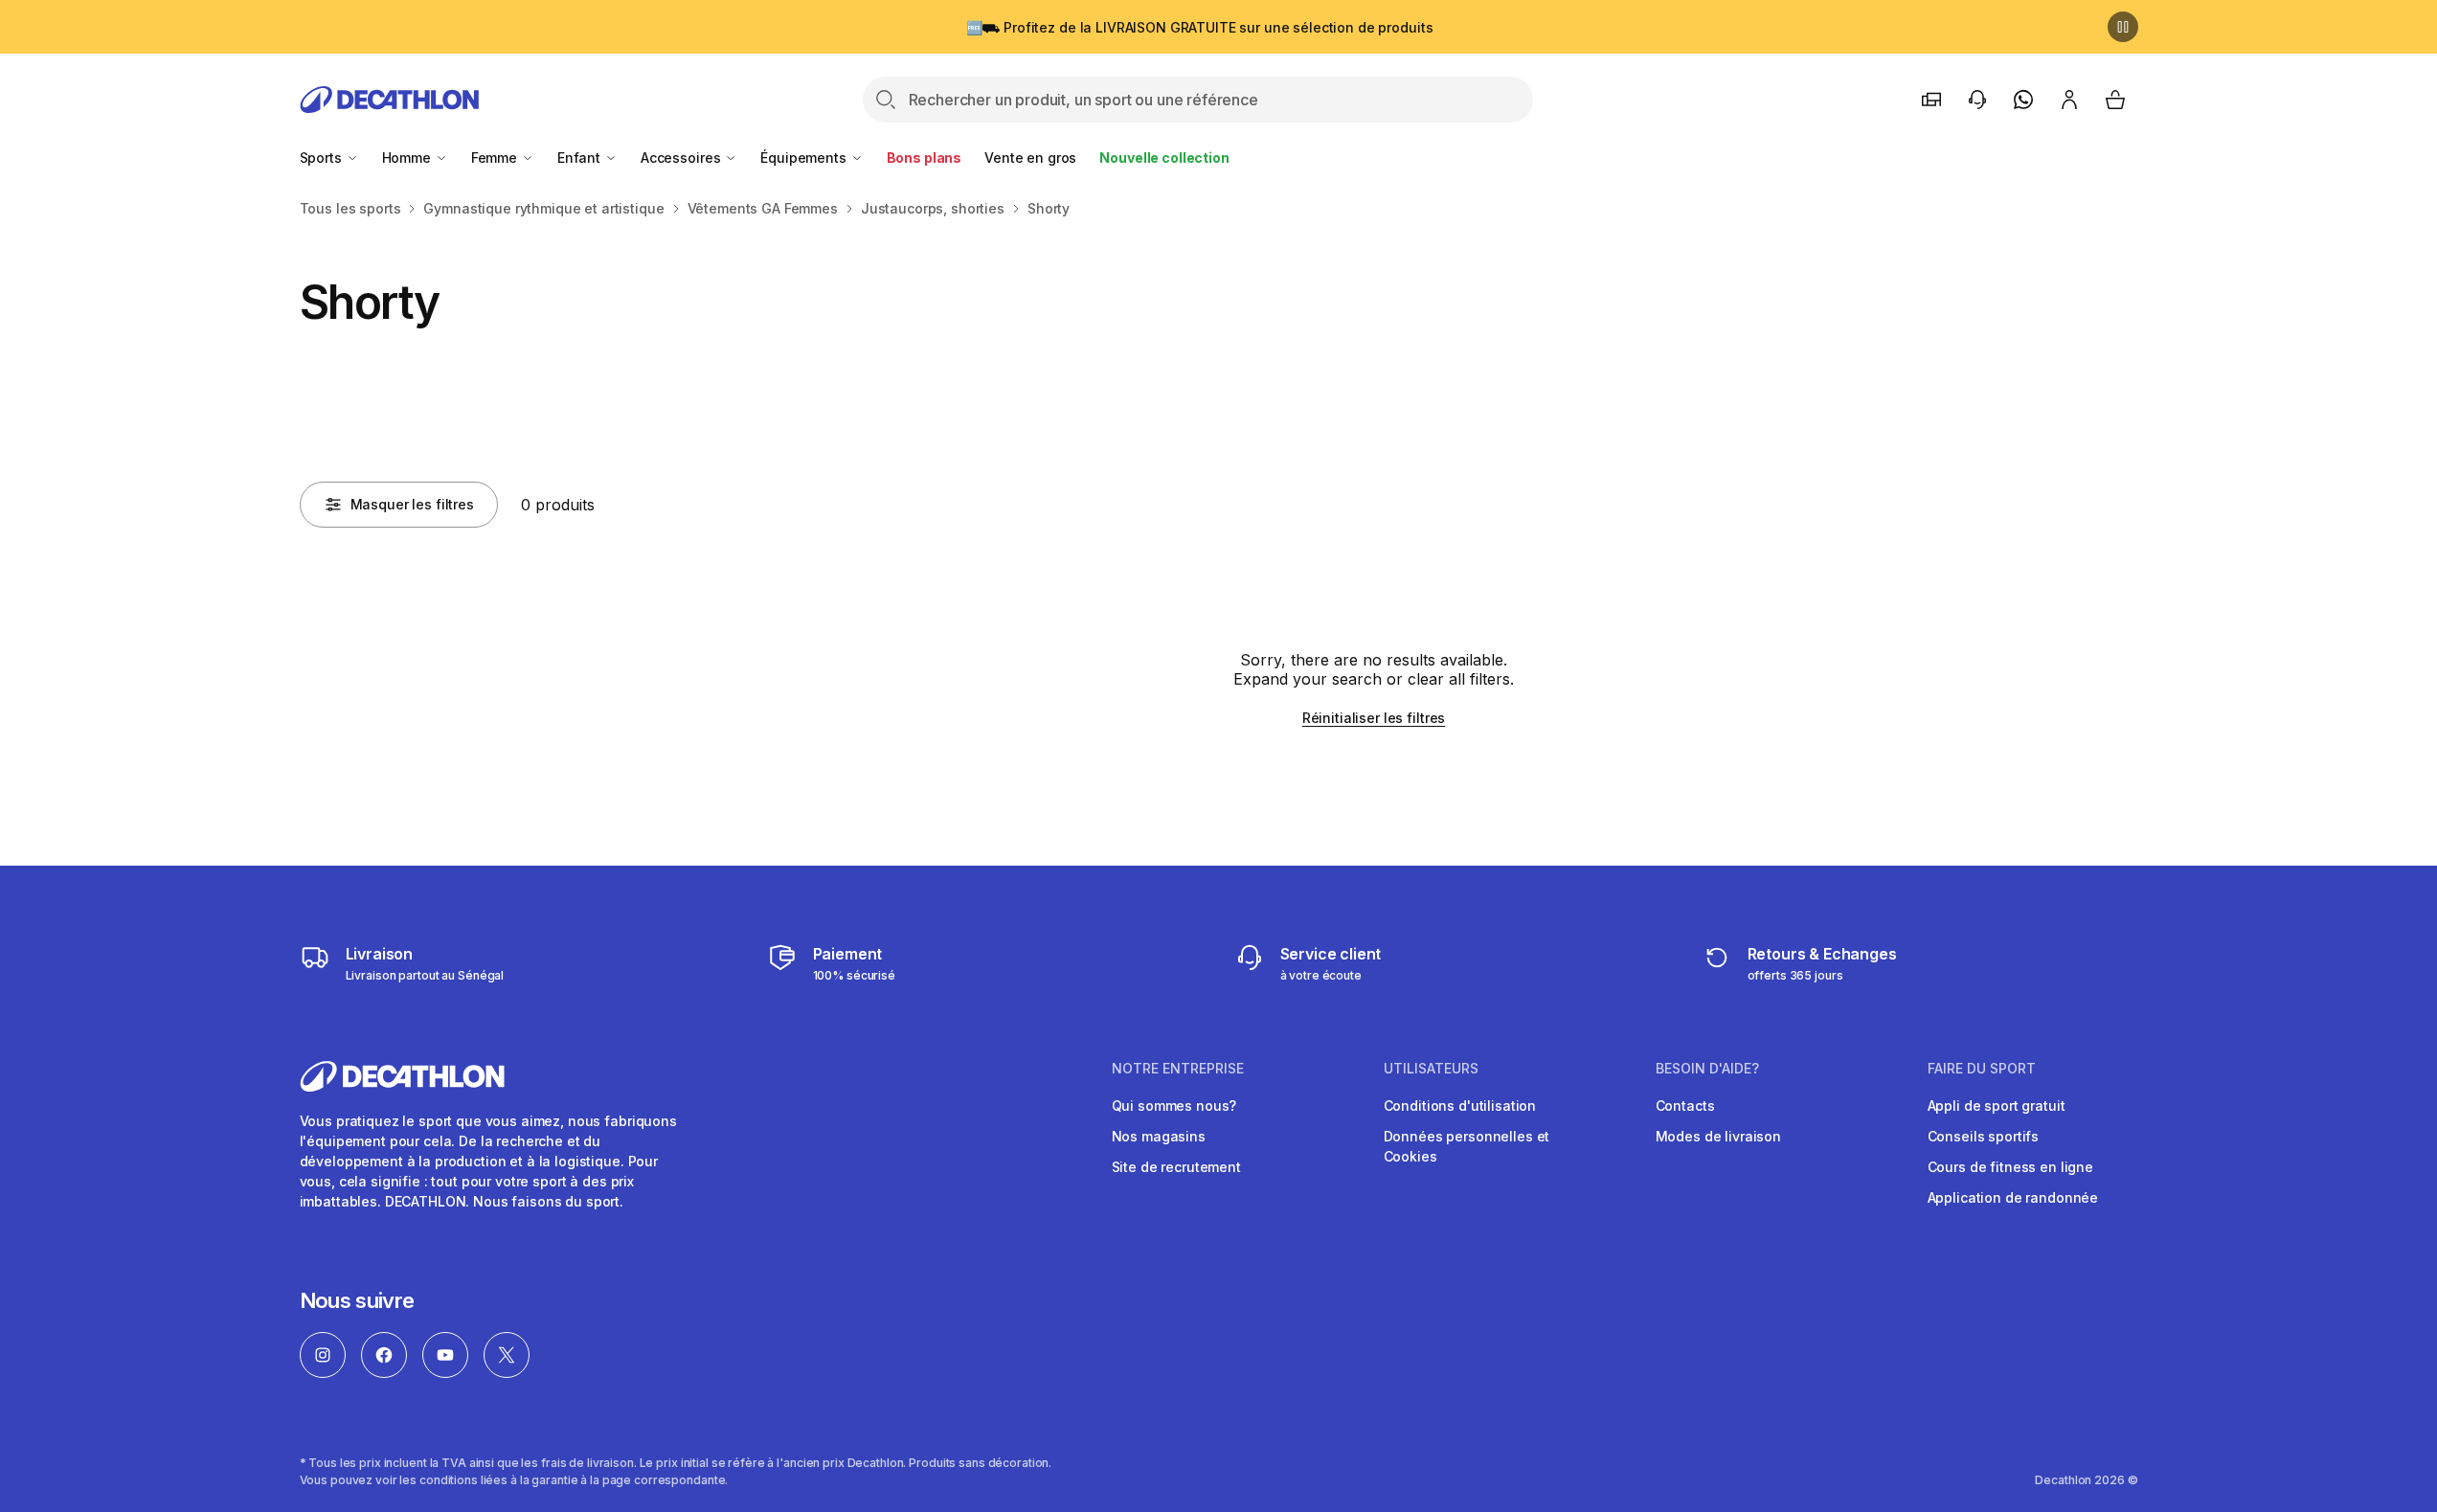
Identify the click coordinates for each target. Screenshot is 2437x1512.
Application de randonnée (2013, 1197)
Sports (323, 158)
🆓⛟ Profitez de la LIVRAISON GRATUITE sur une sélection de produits (1200, 27)
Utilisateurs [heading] (1431, 1069)
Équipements (805, 158)
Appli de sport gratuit (1997, 1106)
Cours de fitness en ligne (2011, 1167)
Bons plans (925, 158)
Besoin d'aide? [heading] (1707, 1069)
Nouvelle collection (1164, 158)
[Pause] (2123, 27)
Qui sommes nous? (1174, 1106)
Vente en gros (1030, 158)
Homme (408, 158)
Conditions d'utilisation (1460, 1106)
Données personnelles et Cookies (1467, 1146)
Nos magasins (1159, 1136)
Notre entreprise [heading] (1178, 1069)
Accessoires (682, 158)
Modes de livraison (1718, 1136)
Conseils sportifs (1984, 1136)
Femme (496, 158)
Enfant (581, 158)
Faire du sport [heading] (1982, 1069)
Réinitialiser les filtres (1374, 718)
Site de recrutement (1176, 1167)
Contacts (1685, 1106)
